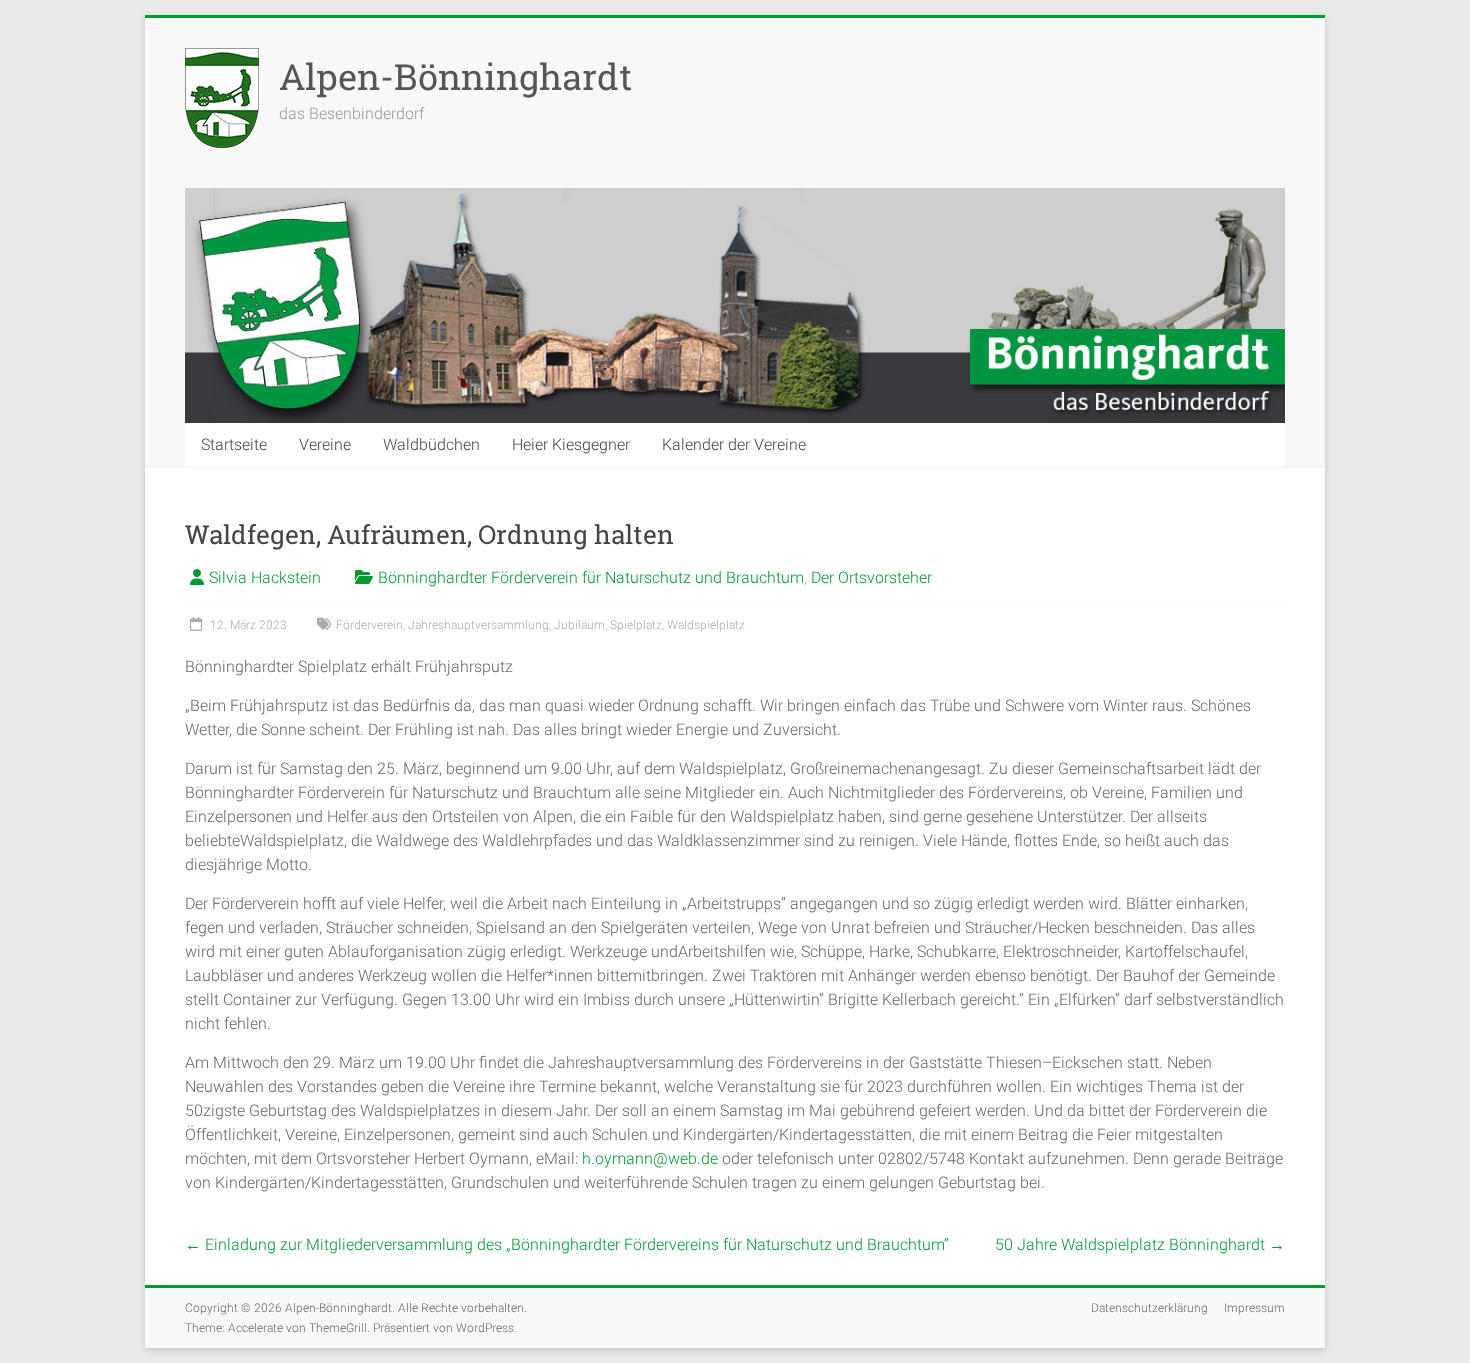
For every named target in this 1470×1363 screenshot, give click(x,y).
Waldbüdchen (431, 444)
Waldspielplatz (706, 625)
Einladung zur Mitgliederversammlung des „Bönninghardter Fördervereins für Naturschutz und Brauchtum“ (567, 1244)
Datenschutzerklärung (1149, 1308)
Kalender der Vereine (734, 444)
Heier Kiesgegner (571, 444)
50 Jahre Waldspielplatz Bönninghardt (1140, 1244)
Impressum (1254, 1308)
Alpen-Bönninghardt (455, 76)
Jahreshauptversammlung (478, 625)
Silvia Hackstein (265, 577)
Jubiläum (579, 625)
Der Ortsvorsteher (871, 577)
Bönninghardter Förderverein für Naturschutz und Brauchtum (591, 577)
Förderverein (369, 625)
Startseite (234, 444)
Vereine (325, 444)
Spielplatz (636, 625)
